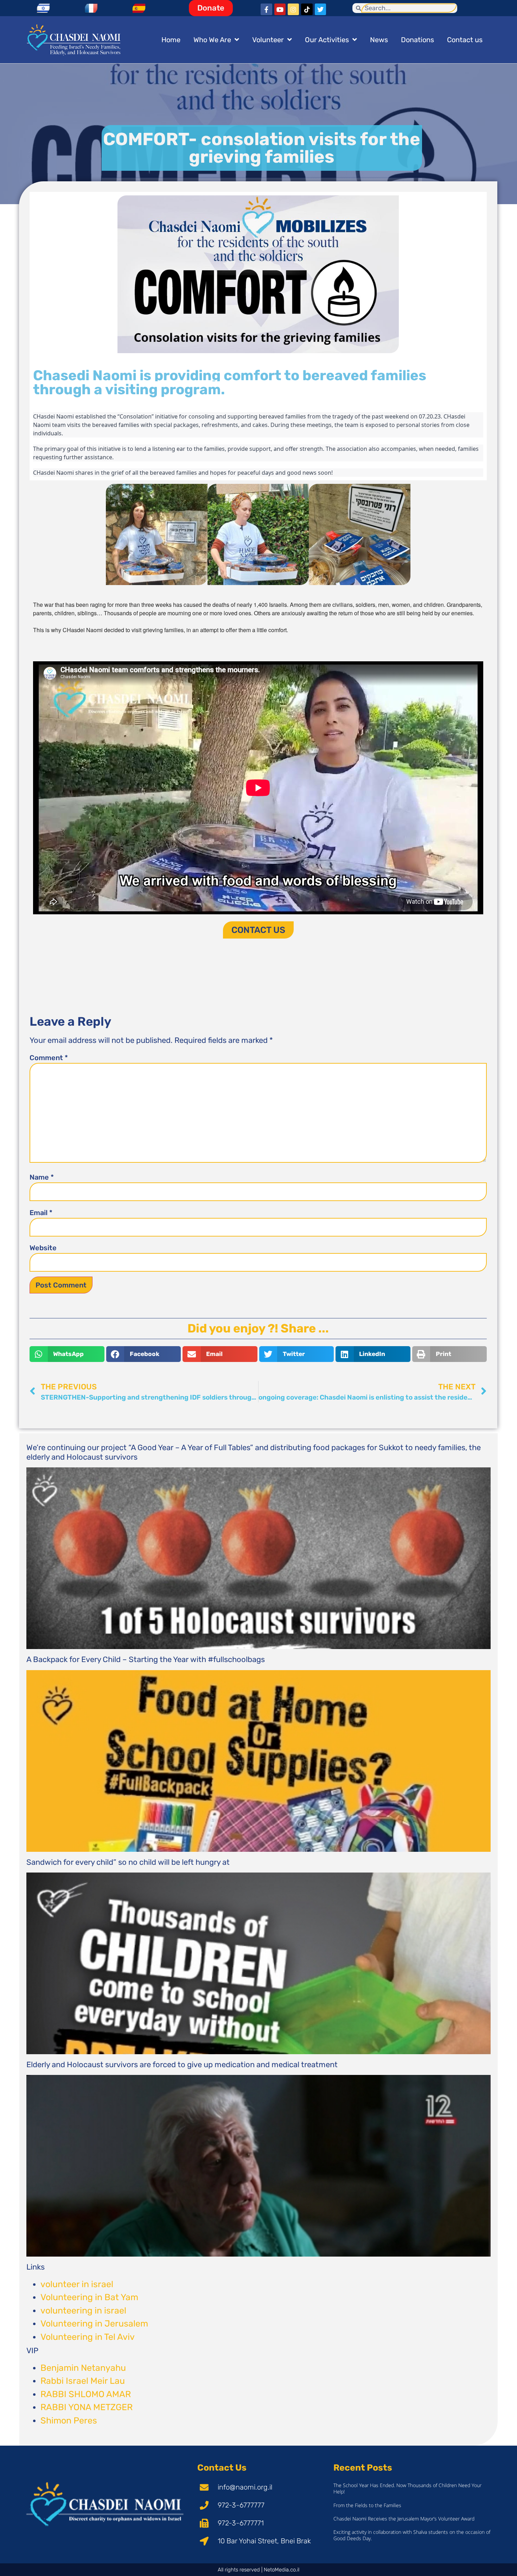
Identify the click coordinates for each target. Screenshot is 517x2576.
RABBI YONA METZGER (87, 2407)
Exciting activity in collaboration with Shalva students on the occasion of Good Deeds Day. (412, 2535)
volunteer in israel (77, 2284)
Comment (49, 1058)
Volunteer (268, 40)
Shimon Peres (69, 2421)
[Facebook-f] (266, 9)
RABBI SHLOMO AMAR (86, 2394)
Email (41, 1213)
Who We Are (212, 40)
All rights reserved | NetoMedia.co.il (258, 2570)
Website (43, 1248)
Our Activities (327, 40)
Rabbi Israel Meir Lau (83, 2381)
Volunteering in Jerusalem (94, 2324)
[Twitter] (320, 9)
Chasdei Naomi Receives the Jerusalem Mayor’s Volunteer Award (404, 2519)
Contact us (465, 40)
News (379, 40)
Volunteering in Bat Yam (89, 2297)
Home (171, 40)
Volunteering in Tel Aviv (88, 2337)
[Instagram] (293, 9)
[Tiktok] (307, 9)
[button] (67, 1354)
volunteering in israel (83, 2311)
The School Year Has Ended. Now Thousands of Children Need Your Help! (407, 2488)
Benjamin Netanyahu (83, 2368)
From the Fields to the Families (367, 2505)
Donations (417, 40)
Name (42, 1177)
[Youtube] (280, 9)
